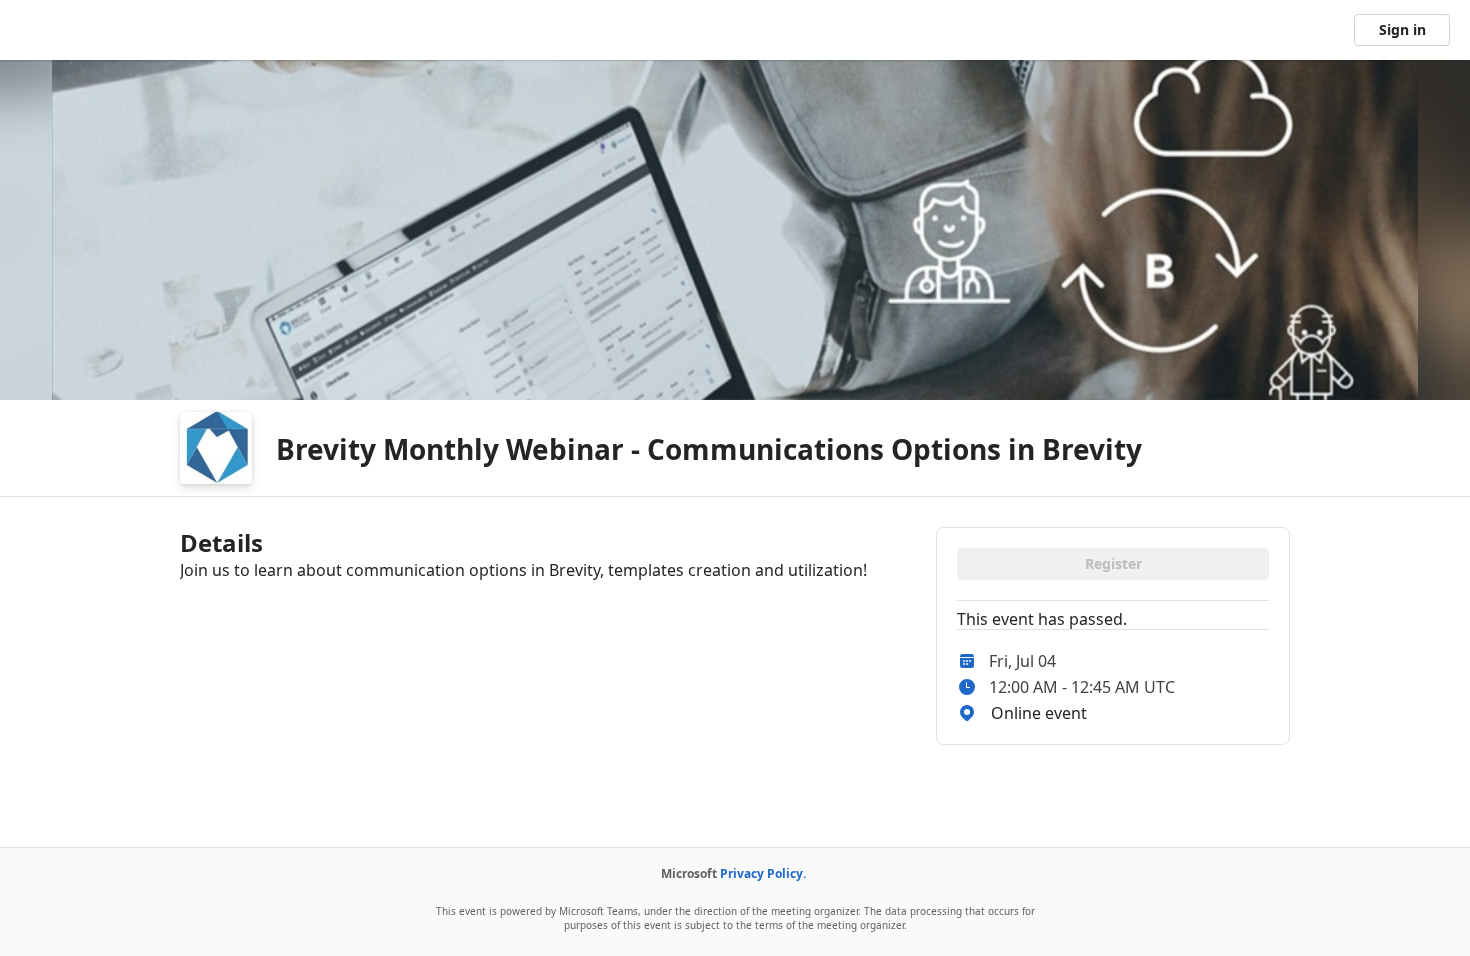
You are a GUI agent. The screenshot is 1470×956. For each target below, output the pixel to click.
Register (1113, 563)
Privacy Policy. (763, 873)
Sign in (1402, 29)
